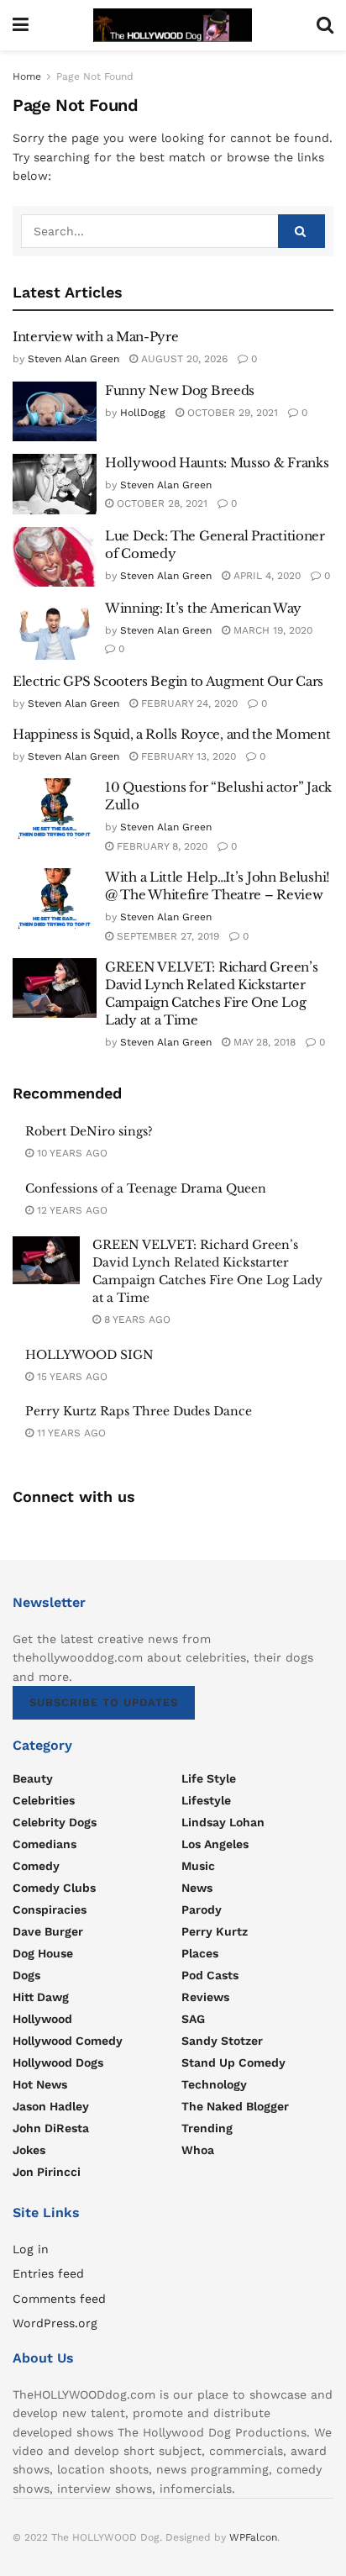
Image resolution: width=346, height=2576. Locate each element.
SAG (193, 2019)
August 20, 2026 (183, 359)
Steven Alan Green (73, 359)
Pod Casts (210, 1975)
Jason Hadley (51, 2106)
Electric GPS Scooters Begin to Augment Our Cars (168, 681)
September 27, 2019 (166, 936)
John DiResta (51, 2128)
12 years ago (71, 1210)
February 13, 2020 (187, 756)
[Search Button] (301, 231)
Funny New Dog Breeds (180, 390)
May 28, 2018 (263, 1042)
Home (27, 76)
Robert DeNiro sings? (89, 1131)
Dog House (43, 1953)
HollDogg (143, 413)
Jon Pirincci (47, 2172)
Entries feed (48, 2273)
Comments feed (59, 2299)
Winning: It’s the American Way (203, 608)
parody (202, 1910)
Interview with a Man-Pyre (96, 337)
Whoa (198, 2150)
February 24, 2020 (188, 703)
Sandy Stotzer (222, 2041)
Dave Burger (48, 1931)
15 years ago (71, 1377)
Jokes (29, 2150)
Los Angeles (215, 1844)
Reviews (205, 1997)
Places (200, 1953)
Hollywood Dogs (58, 2062)
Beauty (33, 1778)
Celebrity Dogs (55, 1822)
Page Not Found (95, 76)
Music (198, 1866)
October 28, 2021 (160, 503)
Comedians (45, 1844)
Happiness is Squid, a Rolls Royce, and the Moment (171, 734)
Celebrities (44, 1800)
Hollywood (42, 2019)
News (197, 1888)
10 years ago (71, 1153)
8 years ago (136, 1320)
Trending (207, 2128)
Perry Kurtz (215, 1931)
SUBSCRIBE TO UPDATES (104, 1702)
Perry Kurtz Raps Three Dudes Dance (139, 1411)
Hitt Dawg (41, 1997)
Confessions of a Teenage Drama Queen (146, 1188)
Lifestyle (206, 1800)
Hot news (40, 2084)
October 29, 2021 (231, 413)
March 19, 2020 (271, 630)
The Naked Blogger (235, 2106)
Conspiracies (50, 1910)
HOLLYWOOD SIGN (89, 1355)
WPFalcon (253, 2537)
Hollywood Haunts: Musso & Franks (217, 463)
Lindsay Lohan (223, 1822)
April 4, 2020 (265, 576)
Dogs (26, 1975)
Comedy (36, 1866)
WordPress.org (55, 2323)
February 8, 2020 (160, 846)
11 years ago (70, 1433)
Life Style (209, 1778)
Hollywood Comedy (68, 2041)
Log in (31, 2249)
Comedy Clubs (54, 1888)
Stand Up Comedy (233, 2062)
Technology (214, 2084)
